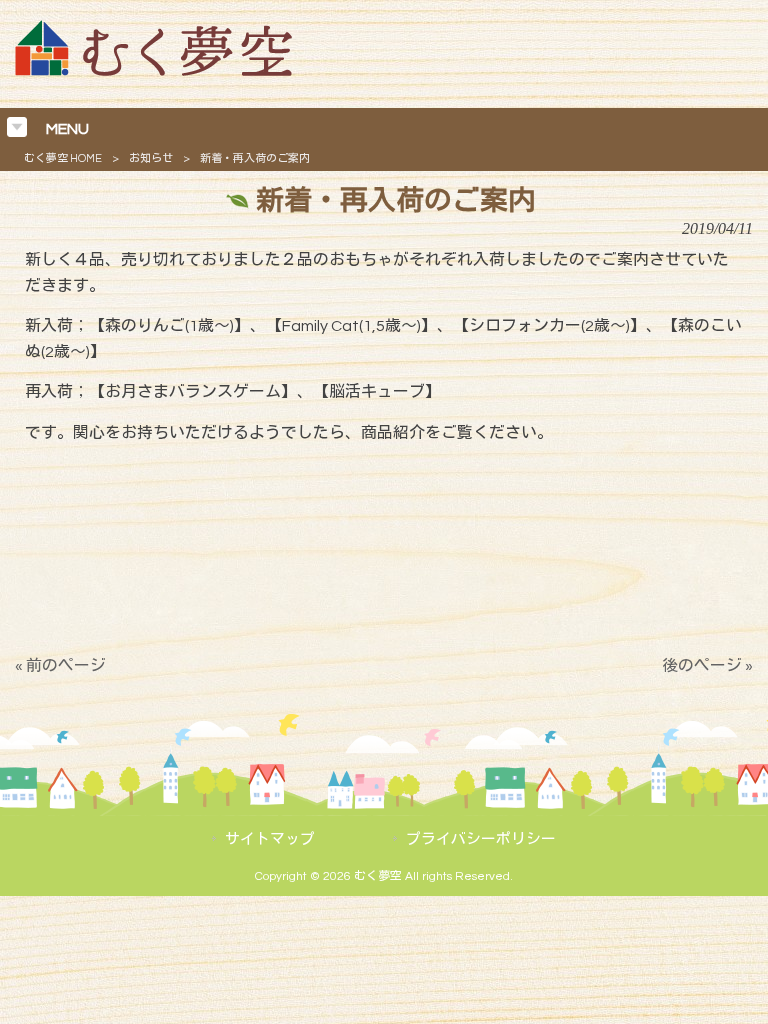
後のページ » (707, 666)
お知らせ (151, 158)
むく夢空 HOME (63, 158)
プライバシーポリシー (481, 839)
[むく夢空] (153, 71)
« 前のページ (60, 666)
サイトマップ (270, 839)
